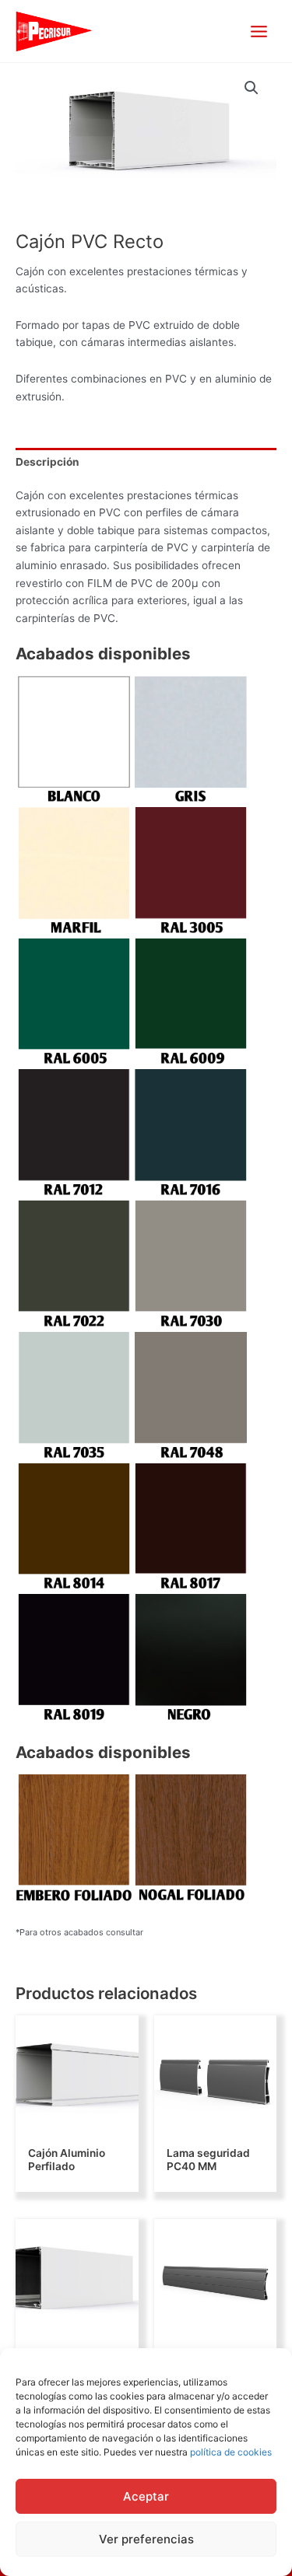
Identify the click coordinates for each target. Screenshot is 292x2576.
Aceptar (146, 2496)
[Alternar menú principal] (259, 31)
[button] (252, 88)
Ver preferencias (146, 2539)
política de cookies (231, 2452)
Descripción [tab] (47, 462)
